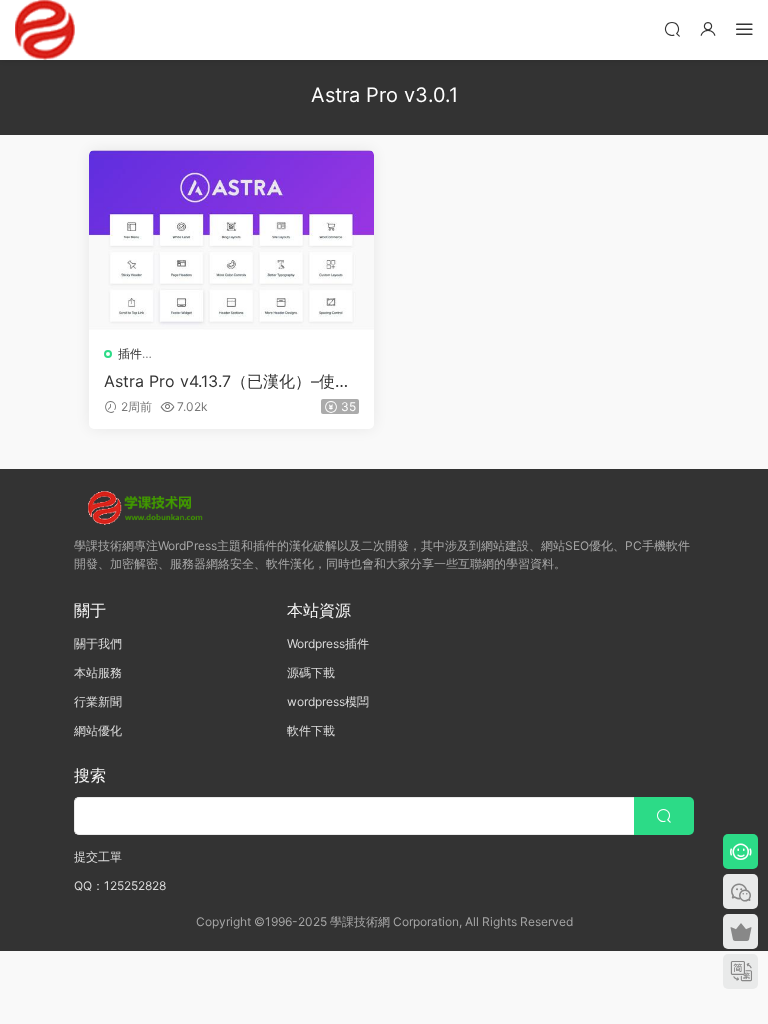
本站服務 (98, 672)
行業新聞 (98, 701)
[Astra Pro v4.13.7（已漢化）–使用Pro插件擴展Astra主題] (231, 240)
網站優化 (98, 730)
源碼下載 (311, 672)
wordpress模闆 (328, 701)
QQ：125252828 (120, 885)
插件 (130, 353)
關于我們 (98, 643)
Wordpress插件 (328, 643)
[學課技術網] (45, 30)
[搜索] (672, 28)
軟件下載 (311, 730)
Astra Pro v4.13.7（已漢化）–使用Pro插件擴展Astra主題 (227, 381)
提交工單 (98, 856)
